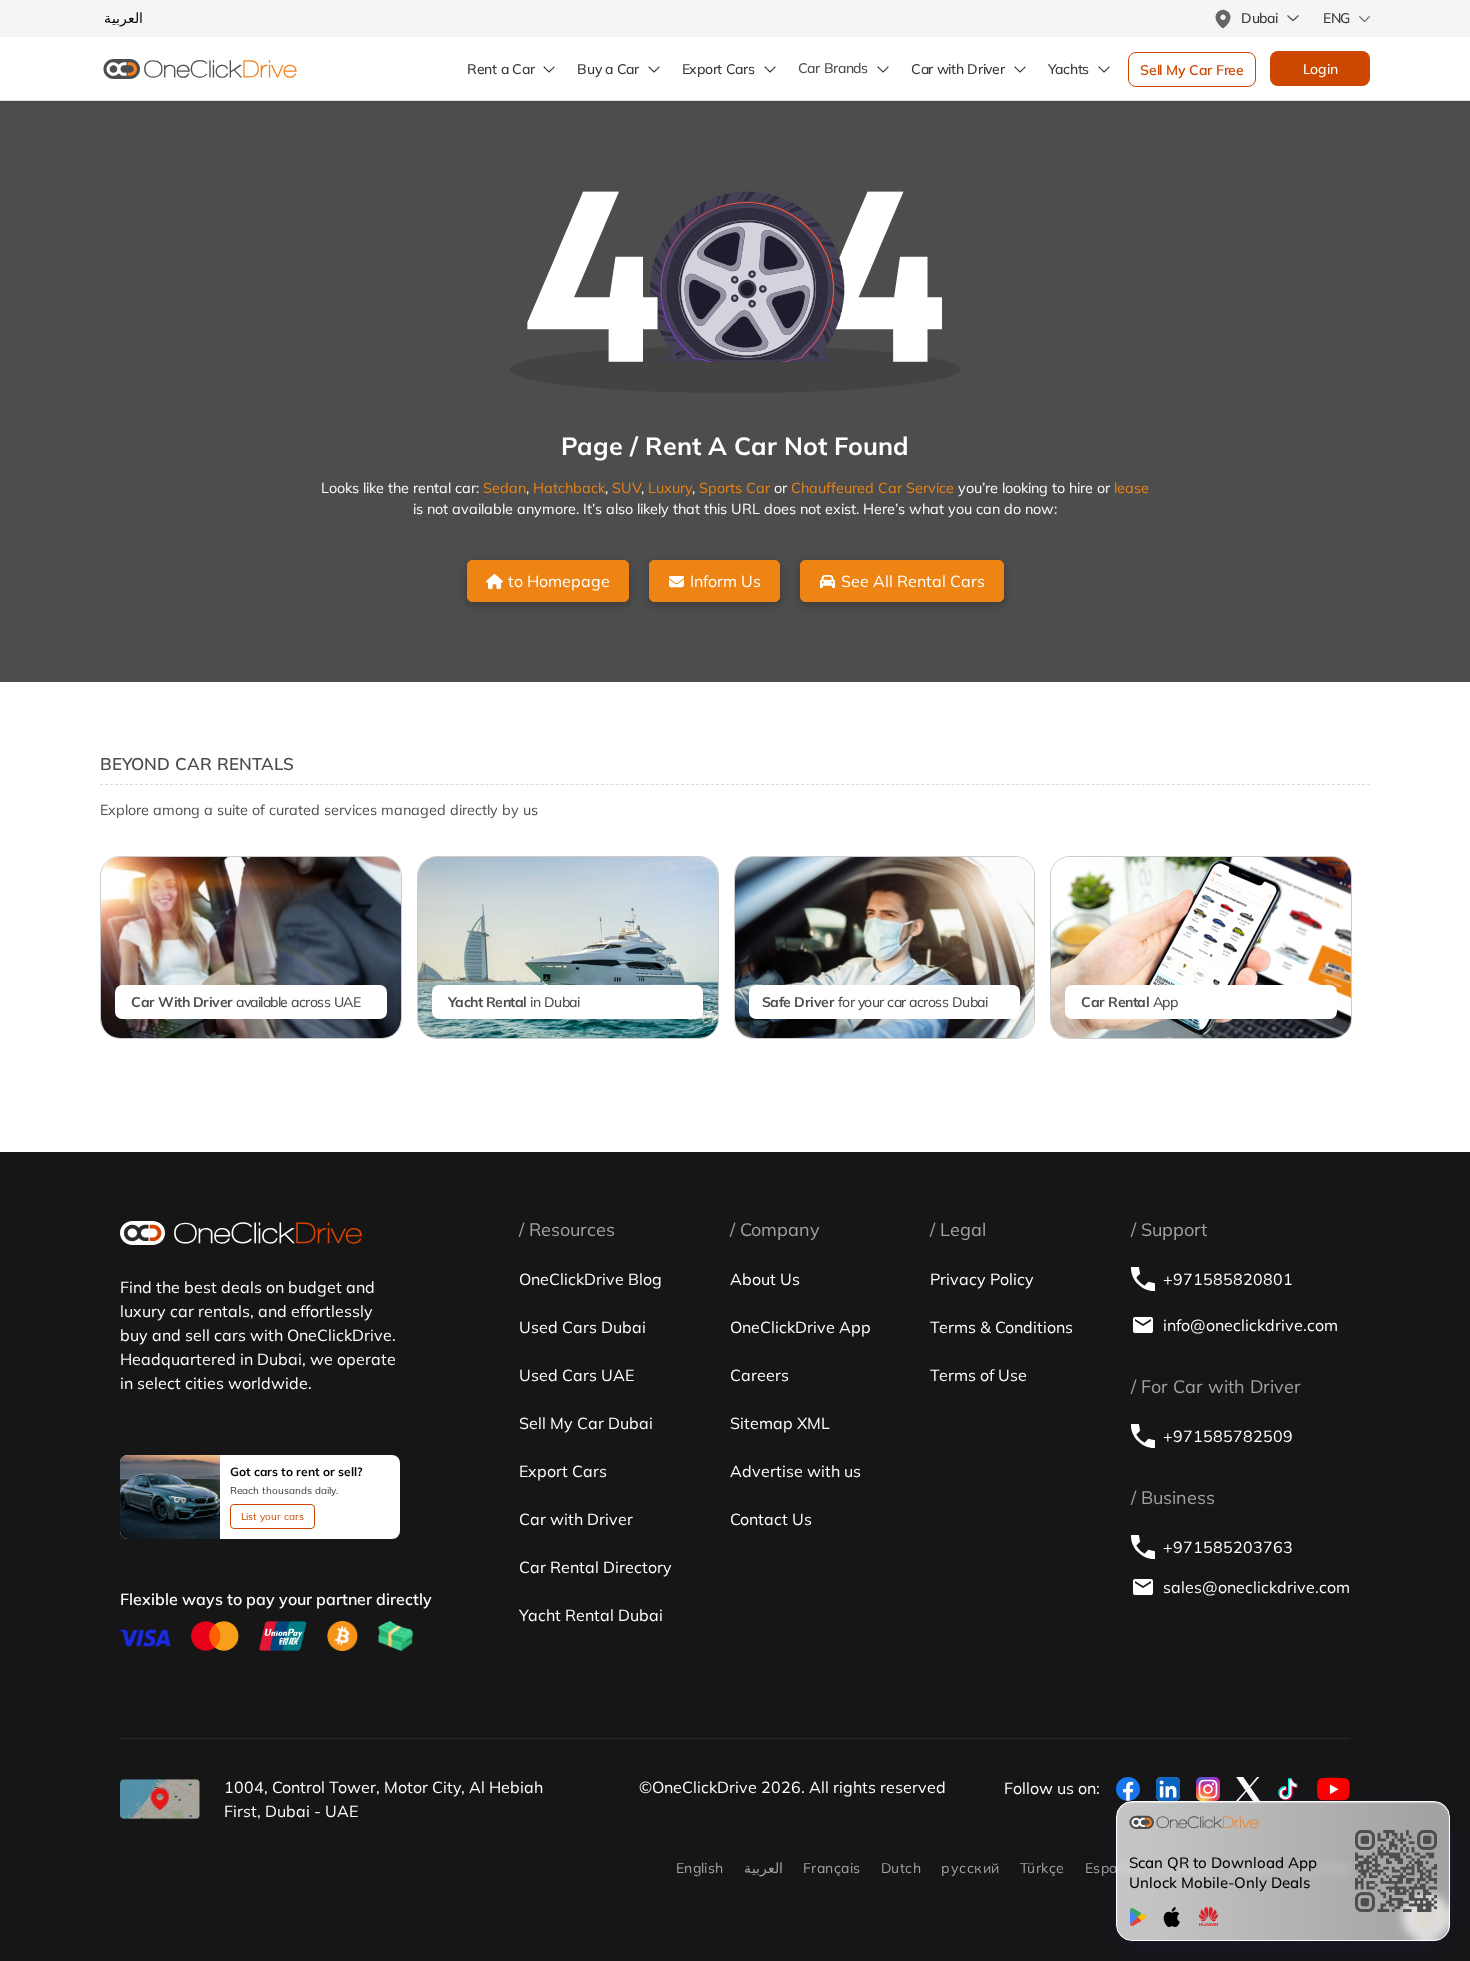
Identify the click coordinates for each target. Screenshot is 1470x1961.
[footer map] (160, 1799)
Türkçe (1042, 1868)
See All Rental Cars (913, 581)
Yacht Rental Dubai (591, 1615)
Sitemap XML (780, 1423)
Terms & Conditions (1001, 1327)
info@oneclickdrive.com (1250, 1325)
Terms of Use (978, 1375)
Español (1111, 1868)
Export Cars (718, 69)
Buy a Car (607, 69)
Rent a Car (500, 69)
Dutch (901, 1868)
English (700, 1868)
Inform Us (725, 581)
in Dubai (514, 1002)
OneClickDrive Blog (590, 1279)
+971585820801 (1228, 1279)
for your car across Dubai (875, 1002)
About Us (765, 1279)
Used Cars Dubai (582, 1327)
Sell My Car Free (1192, 70)
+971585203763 (1228, 1547)
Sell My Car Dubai (586, 1423)
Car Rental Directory (595, 1567)
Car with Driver (576, 1519)
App (1129, 1002)
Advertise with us (795, 1471)
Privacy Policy (982, 1279)
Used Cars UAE (576, 1375)
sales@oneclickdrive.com (1256, 1587)
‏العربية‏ (763, 1868)
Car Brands (833, 68)
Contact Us (771, 1519)
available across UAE (245, 1002)
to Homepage (559, 581)
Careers (759, 1375)
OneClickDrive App (800, 1327)
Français (832, 1868)
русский (970, 1868)
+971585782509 (1228, 1436)
